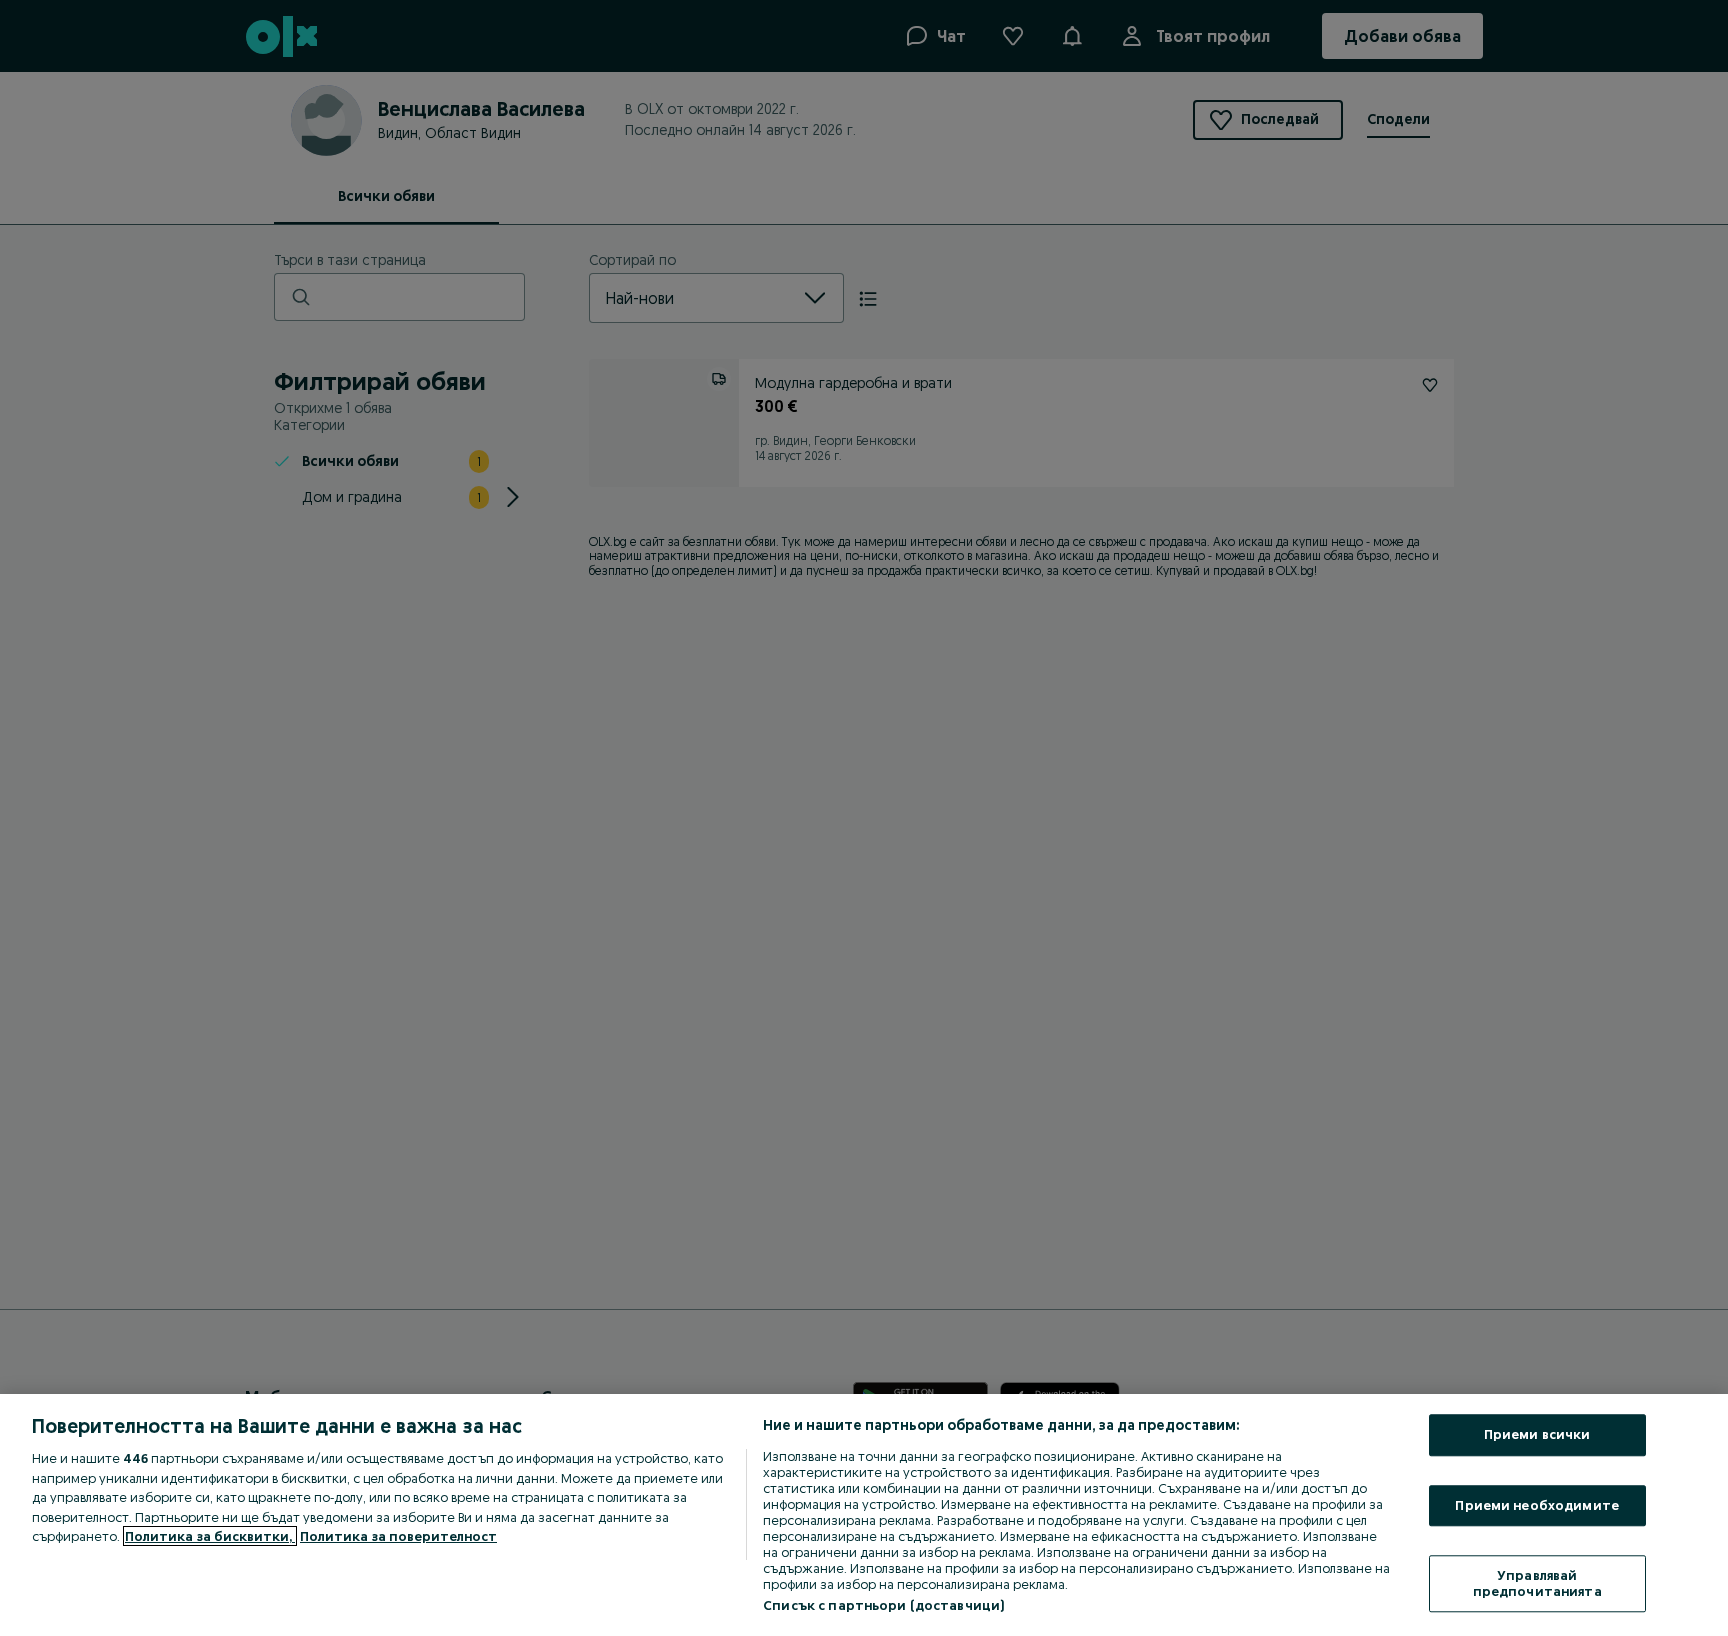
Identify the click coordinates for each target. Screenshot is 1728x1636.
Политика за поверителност (398, 1536)
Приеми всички (1537, 1434)
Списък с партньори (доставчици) (883, 1605)
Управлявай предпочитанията (1537, 1584)
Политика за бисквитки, (210, 1536)
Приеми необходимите (1536, 1505)
